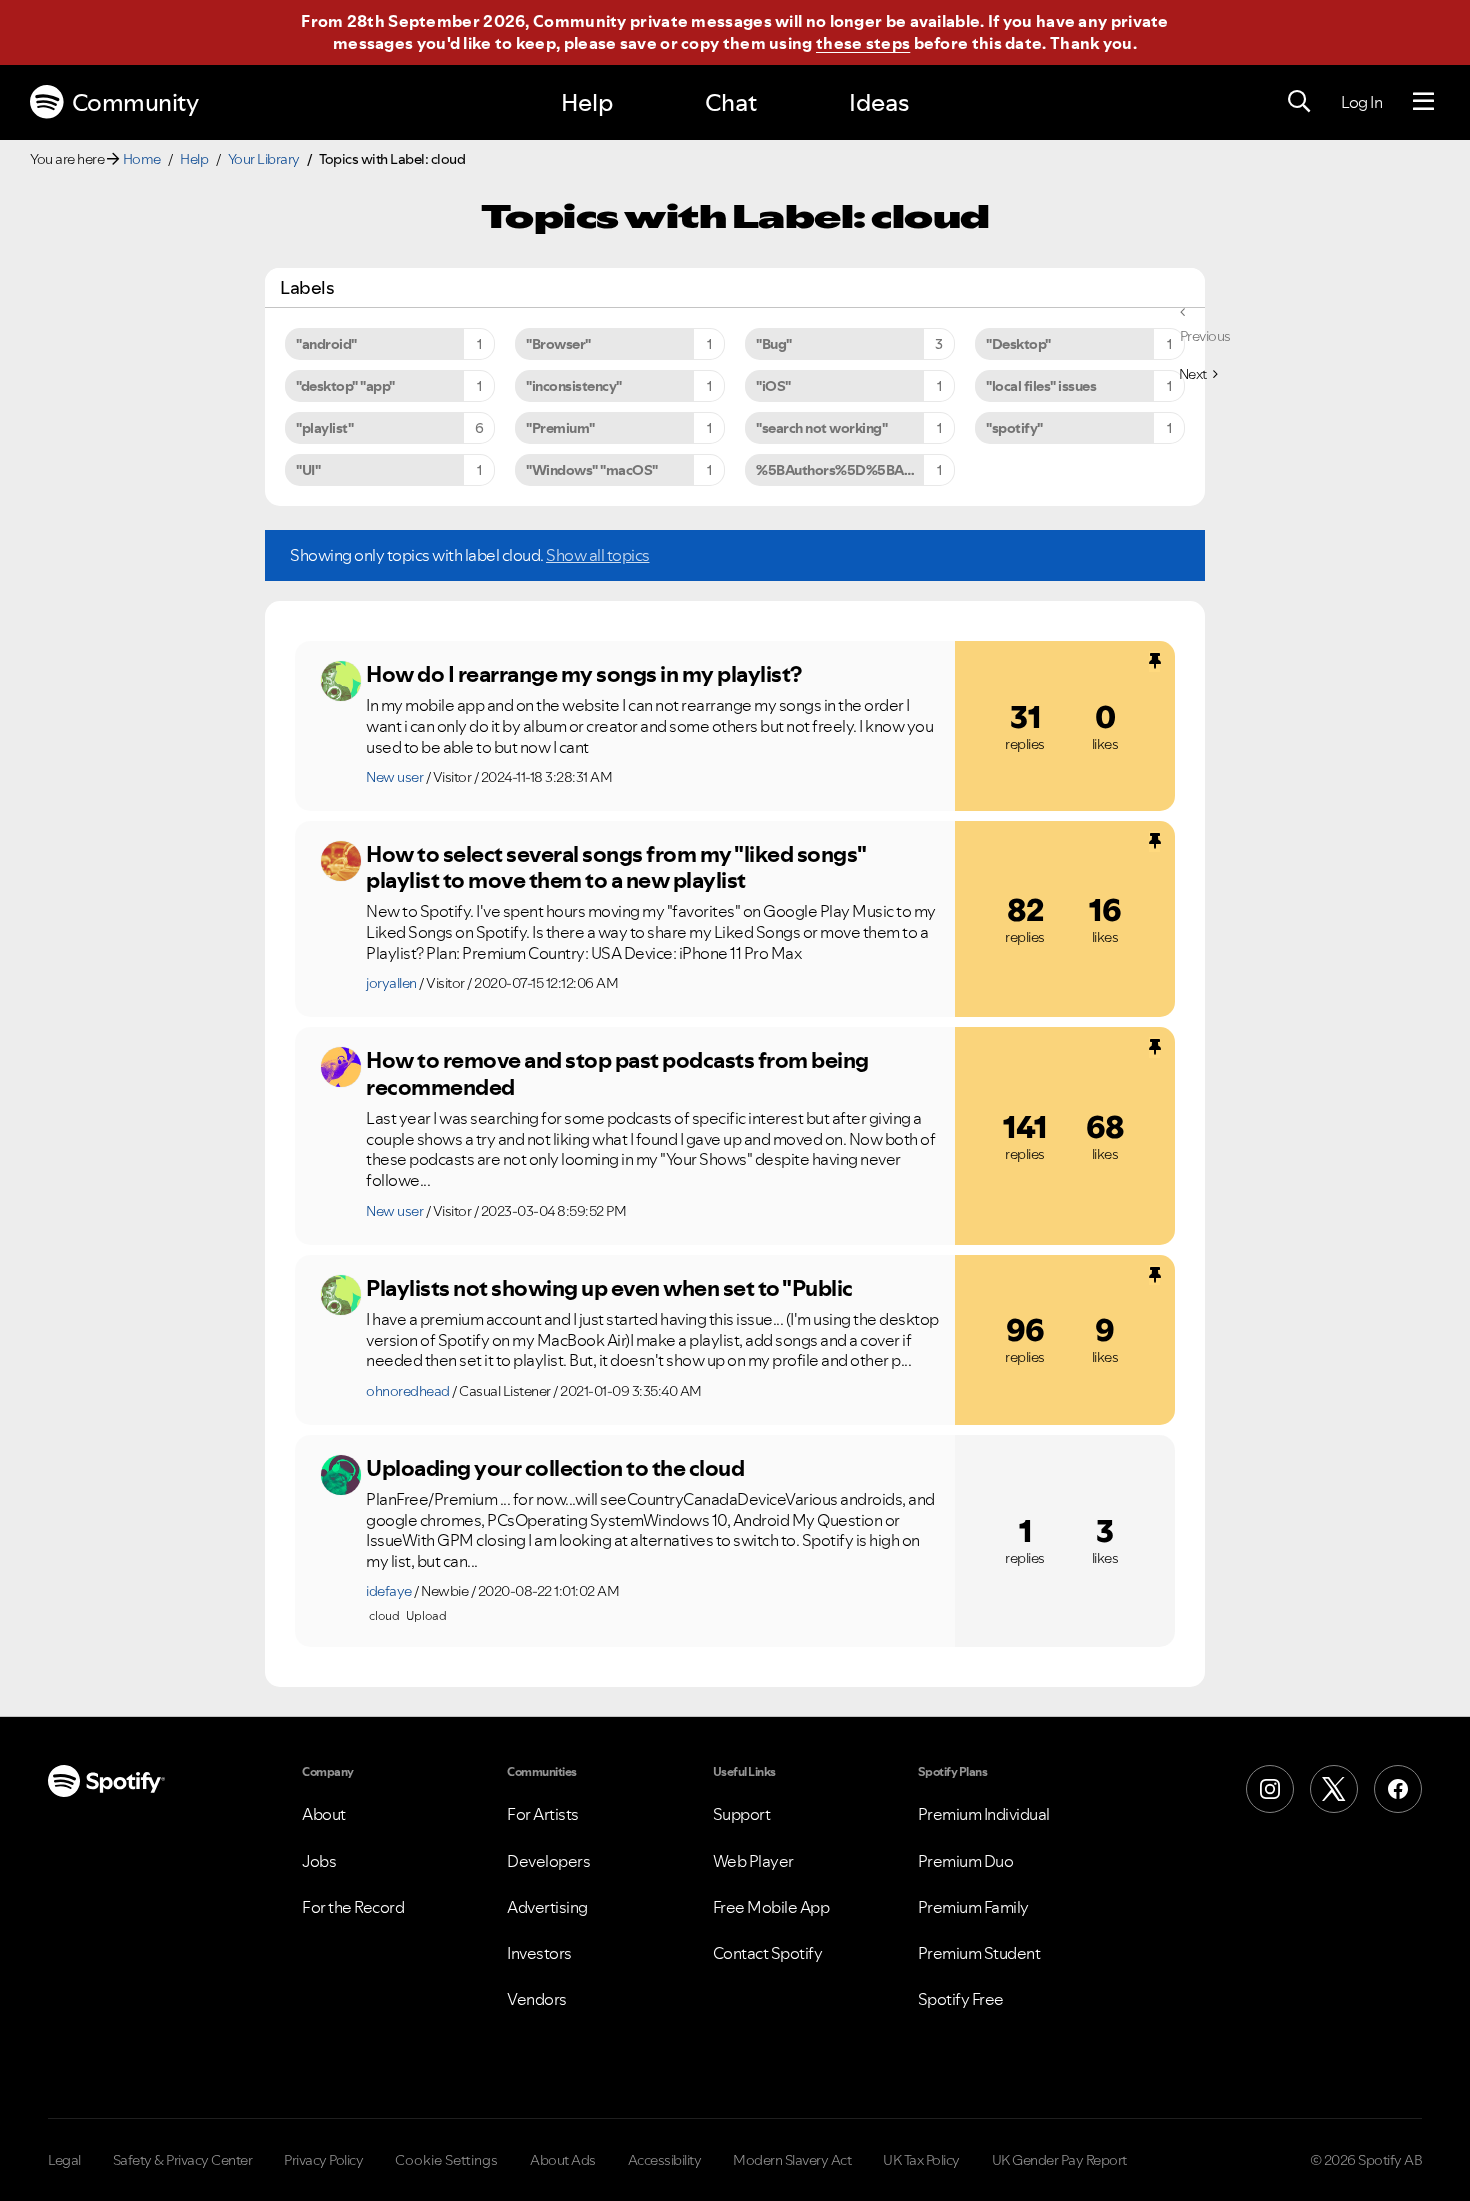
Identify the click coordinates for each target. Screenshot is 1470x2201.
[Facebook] (1398, 1789)
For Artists (543, 1814)
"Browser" (558, 344)
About (324, 1814)
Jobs (319, 1861)
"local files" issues (1041, 386)
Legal (64, 2160)
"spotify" (1014, 428)
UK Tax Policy (921, 2160)
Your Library (264, 159)
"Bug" (774, 344)
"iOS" (773, 386)
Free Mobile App (771, 1907)
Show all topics (598, 555)
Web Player (753, 1861)
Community (135, 102)
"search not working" (821, 428)
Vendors (537, 1999)
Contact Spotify (768, 1953)
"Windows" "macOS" (592, 470)
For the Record (353, 1907)
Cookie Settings (446, 2160)
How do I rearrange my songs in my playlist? (584, 674)
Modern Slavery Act (792, 2160)
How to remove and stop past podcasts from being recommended (617, 1073)
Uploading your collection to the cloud (555, 1468)
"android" (326, 344)
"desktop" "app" (345, 386)
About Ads (563, 2160)
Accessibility (665, 2160)
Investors (539, 1953)
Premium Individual (984, 1814)
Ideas (879, 102)
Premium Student (979, 1953)
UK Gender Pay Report (1059, 2160)
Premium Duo (966, 1861)
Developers (548, 1861)
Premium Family (973, 1907)
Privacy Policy (323, 2160)
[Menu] (1423, 102)
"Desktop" (1018, 344)
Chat (731, 102)
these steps (863, 43)
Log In (1361, 102)
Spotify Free (961, 1999)
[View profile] (341, 681)
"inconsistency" (574, 386)
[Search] (1299, 102)
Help (587, 102)
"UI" (308, 470)
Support (742, 1814)
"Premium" (560, 428)
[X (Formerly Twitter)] (1334, 1789)
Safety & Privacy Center (183, 2160)
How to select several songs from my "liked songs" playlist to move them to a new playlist (616, 867)
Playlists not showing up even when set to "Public (609, 1288)
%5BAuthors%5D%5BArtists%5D (855, 470)
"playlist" (324, 428)
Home (142, 159)
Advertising (547, 1907)
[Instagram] (1270, 1789)
